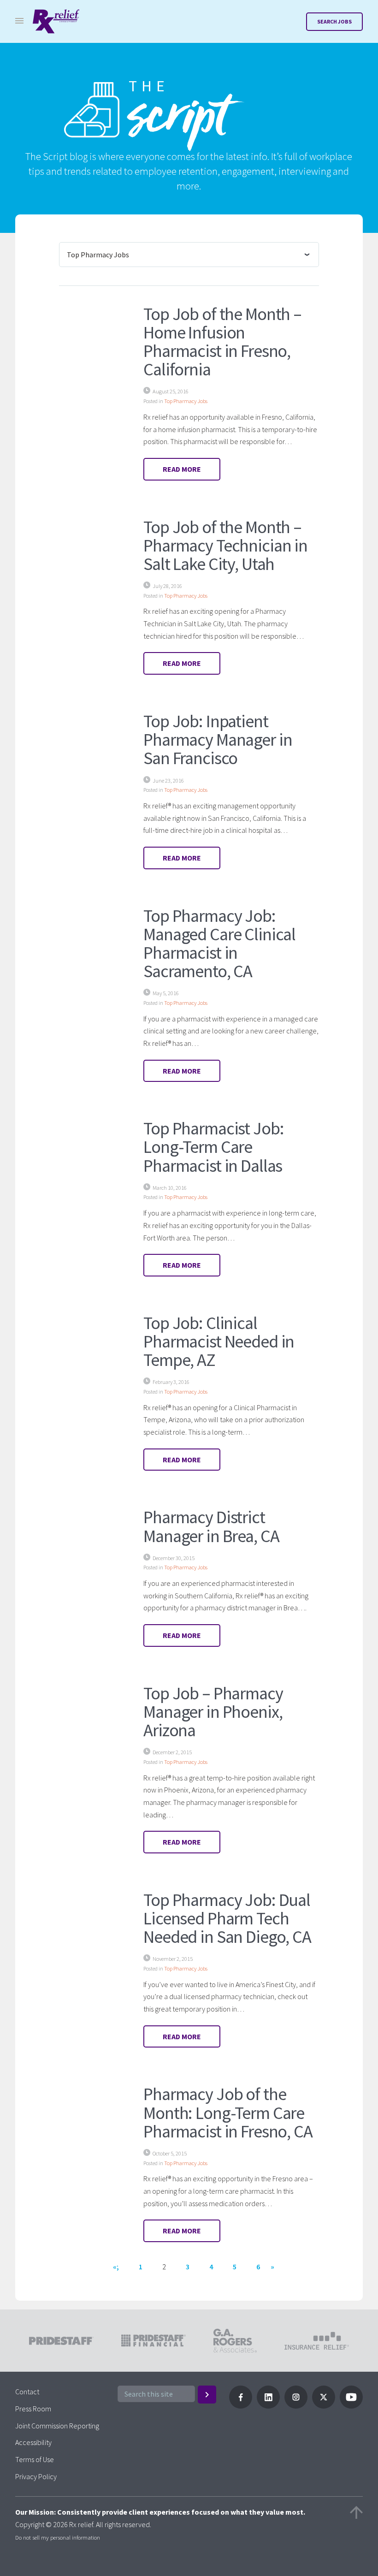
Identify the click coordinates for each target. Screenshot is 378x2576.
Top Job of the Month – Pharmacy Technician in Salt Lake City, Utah (225, 545)
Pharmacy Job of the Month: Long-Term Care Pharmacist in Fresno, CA (228, 2112)
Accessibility (33, 2442)
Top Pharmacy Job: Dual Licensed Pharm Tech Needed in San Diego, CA (227, 1918)
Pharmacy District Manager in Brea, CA (211, 1526)
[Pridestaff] (56, 21)
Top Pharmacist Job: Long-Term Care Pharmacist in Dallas (213, 1146)
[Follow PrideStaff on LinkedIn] (268, 2406)
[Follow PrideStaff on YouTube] (351, 2406)
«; (116, 2267)
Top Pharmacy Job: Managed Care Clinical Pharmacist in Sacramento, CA (219, 943)
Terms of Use (35, 2459)
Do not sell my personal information (58, 2537)
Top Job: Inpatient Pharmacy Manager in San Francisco (218, 739)
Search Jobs (334, 21)
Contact (27, 2392)
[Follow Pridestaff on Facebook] (241, 2406)
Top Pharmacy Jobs (186, 401)
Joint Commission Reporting (57, 2426)
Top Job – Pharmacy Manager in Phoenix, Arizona (213, 1711)
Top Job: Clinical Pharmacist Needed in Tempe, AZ (219, 1341)
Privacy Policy (36, 2476)
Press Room (33, 2409)
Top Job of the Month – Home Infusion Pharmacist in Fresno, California (222, 341)
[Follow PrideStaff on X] (324, 2406)
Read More (182, 469)
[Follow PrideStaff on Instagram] (296, 2406)
